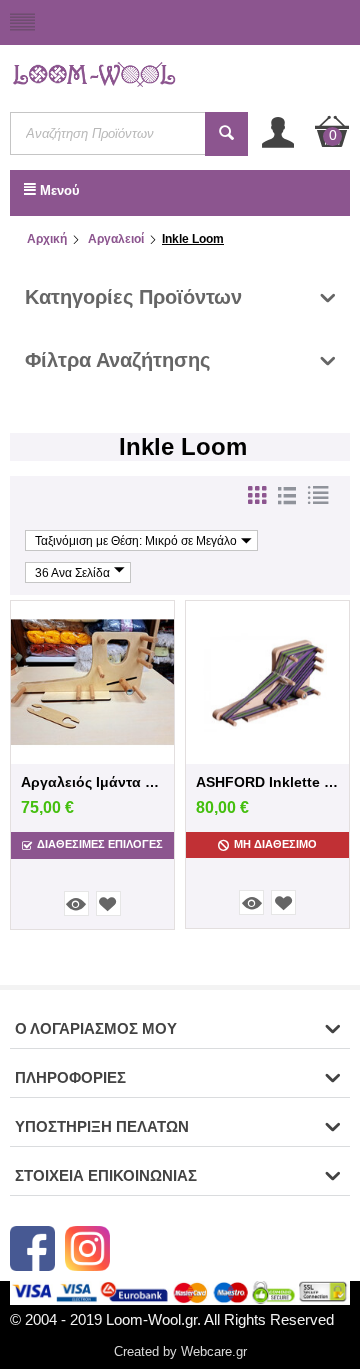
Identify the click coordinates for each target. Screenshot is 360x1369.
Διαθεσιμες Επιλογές (100, 844)
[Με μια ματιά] (76, 903)
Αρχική (47, 239)
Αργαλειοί (114, 239)
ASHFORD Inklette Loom (267, 782)
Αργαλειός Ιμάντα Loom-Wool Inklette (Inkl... (92, 782)
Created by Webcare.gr (180, 1351)
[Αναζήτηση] (226, 134)
